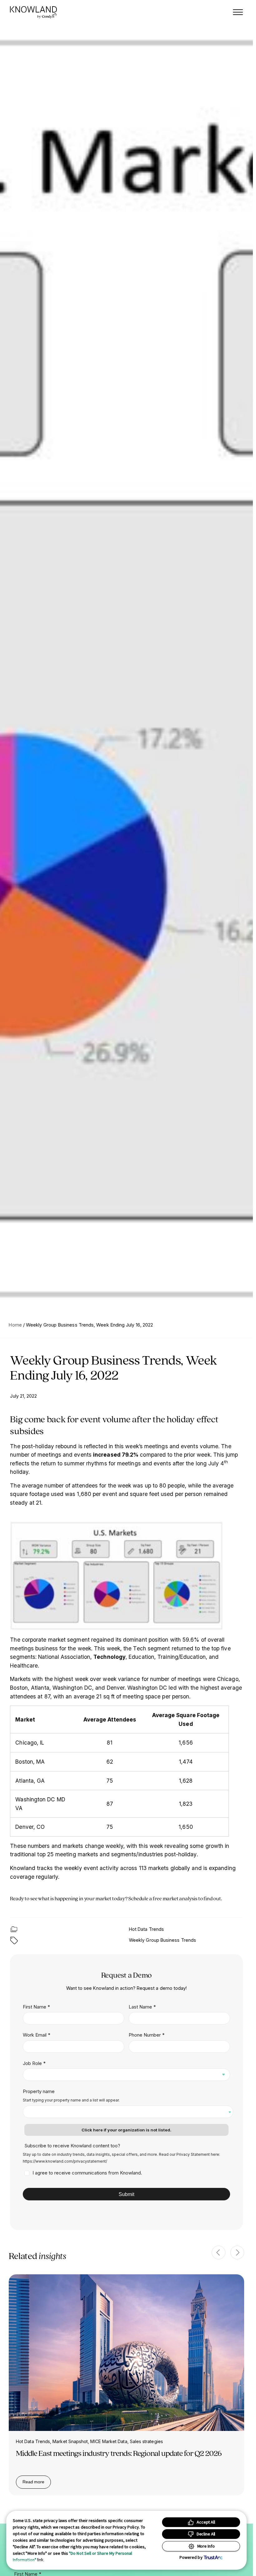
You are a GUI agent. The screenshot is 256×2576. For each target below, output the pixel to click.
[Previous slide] (219, 2252)
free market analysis (175, 1898)
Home (15, 1325)
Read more (37, 2483)
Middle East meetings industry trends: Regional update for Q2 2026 (119, 2453)
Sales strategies (146, 2441)
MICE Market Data (109, 2441)
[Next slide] (237, 2252)
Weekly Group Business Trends (162, 1940)
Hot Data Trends (146, 1929)
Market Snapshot (70, 2441)
